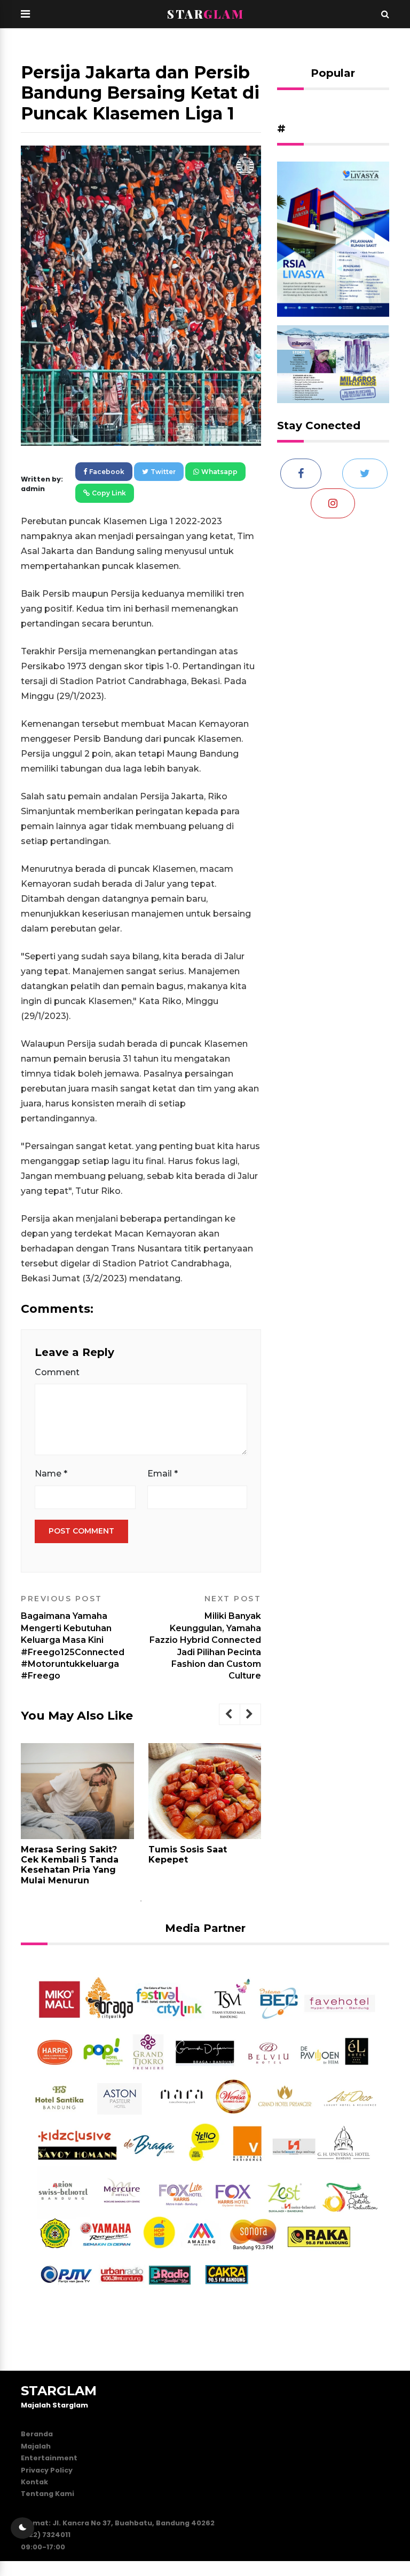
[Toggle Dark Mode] (22, 2528)
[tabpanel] (77, 1818)
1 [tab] (141, 1901)
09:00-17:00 (43, 2547)
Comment (57, 1372)
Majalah (36, 2446)
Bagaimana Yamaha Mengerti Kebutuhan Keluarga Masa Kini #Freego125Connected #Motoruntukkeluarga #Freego (73, 1638)
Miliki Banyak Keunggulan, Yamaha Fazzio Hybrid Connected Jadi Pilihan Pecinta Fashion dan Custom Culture (205, 1638)
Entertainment (49, 2458)
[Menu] (25, 14)
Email (163, 1474)
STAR (206, 14)
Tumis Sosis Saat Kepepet (188, 1855)
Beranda (37, 2434)
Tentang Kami (48, 2494)
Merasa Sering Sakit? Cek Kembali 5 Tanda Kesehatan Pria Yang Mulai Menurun (70, 1865)
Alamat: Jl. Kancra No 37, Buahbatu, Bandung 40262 (118, 2523)
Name (51, 1474)
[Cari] (385, 14)
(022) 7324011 (46, 2535)
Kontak (34, 2482)
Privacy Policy (47, 2470)
